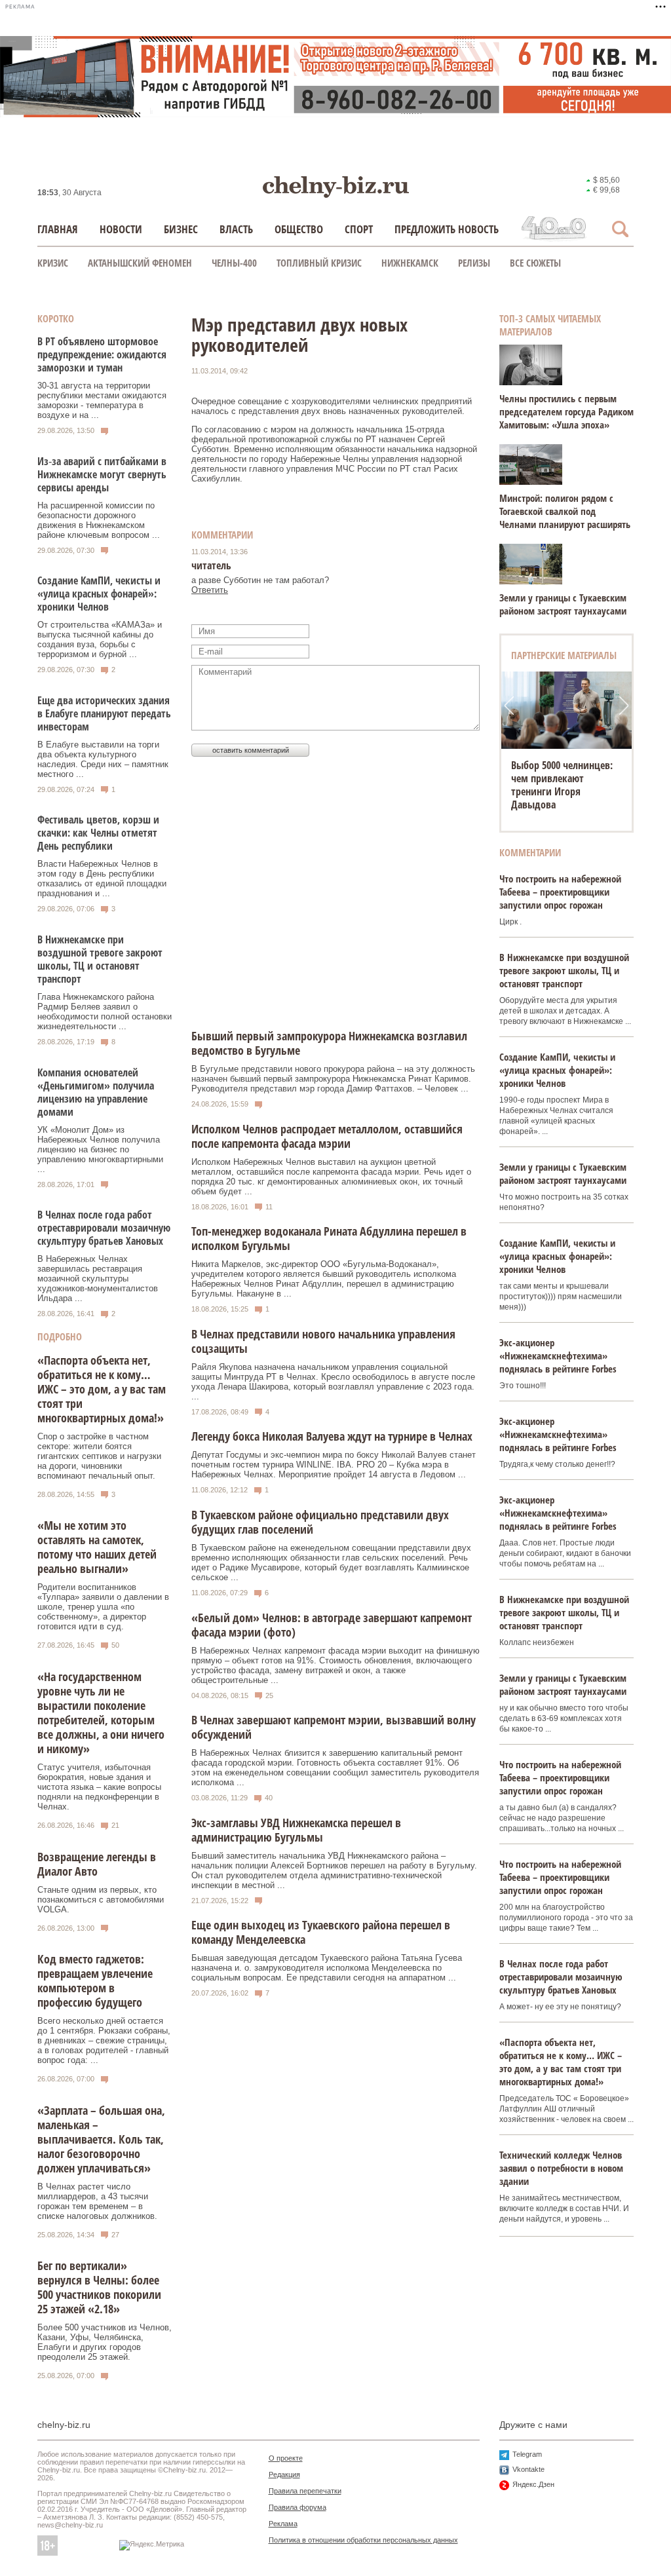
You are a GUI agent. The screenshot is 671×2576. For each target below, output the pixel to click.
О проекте (286, 2458)
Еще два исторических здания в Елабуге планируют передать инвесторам (104, 713)
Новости (121, 229)
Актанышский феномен (140, 263)
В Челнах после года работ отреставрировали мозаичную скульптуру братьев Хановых (104, 1228)
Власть (236, 229)
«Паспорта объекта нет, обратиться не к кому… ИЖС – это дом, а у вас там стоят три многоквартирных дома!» (102, 1389)
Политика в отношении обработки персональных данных (363, 2540)
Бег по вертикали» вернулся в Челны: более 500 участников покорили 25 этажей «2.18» (99, 2287)
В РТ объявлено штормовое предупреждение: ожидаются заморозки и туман (102, 354)
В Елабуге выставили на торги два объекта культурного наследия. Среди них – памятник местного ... (103, 759)
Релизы (474, 263)
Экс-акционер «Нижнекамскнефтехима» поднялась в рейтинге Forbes (558, 1355)
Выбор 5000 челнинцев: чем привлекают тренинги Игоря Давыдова (562, 785)
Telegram (527, 2454)
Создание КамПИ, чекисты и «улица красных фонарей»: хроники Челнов (99, 594)
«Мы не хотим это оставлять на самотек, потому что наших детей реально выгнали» (97, 1547)
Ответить (210, 590)
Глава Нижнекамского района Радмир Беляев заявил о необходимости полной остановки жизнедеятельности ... (105, 1012)
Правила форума (297, 2507)
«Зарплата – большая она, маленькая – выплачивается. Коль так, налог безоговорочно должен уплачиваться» (101, 2139)
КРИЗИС (53, 263)
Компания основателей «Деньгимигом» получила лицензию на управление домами (96, 1092)
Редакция (284, 2474)
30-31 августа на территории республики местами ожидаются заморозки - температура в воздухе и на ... (102, 400)
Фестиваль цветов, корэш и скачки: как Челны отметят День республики (98, 833)
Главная (58, 229)
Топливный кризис (319, 263)
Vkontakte (528, 2469)
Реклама (283, 2524)
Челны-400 (234, 263)
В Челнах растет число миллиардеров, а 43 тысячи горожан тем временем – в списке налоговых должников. (97, 2201)
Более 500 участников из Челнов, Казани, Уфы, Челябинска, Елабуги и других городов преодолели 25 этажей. (105, 2342)
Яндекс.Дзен (533, 2484)
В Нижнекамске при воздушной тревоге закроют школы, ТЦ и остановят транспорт (100, 959)
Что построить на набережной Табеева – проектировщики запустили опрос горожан (560, 892)
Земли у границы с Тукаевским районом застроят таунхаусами (563, 604)
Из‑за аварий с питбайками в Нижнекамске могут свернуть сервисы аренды (102, 474)
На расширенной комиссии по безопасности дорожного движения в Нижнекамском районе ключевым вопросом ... (99, 520)
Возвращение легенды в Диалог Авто (97, 1864)
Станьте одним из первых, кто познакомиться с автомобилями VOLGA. (101, 1900)
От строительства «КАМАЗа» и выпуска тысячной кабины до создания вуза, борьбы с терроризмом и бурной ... (100, 639)
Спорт (359, 229)
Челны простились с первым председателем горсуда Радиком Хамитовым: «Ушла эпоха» (566, 411)
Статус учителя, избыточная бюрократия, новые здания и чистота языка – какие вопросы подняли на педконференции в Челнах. (99, 1787)
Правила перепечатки (305, 2491)
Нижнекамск (410, 263)
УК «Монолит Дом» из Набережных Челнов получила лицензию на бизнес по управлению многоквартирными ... (100, 1149)
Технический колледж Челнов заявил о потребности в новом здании (561, 2168)
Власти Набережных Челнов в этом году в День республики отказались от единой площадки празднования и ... (102, 879)
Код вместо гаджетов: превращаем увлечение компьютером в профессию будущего (95, 1980)
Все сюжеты (535, 263)
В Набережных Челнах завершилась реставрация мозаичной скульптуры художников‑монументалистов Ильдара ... (98, 1279)
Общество (299, 229)
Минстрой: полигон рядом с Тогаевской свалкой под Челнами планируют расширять (565, 511)
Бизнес (181, 229)
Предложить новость (447, 229)
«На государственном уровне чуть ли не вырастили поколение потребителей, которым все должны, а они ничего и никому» (101, 1713)
